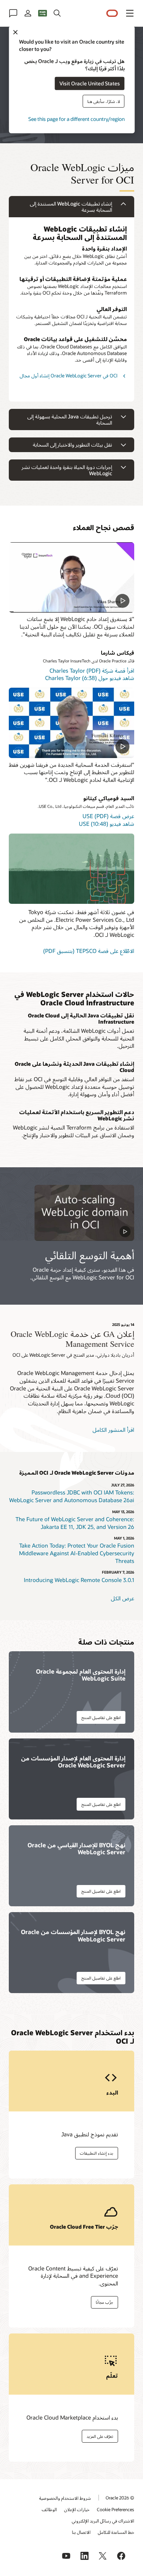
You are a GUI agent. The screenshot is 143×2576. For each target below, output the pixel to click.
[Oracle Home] (112, 13)
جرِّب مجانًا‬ (104, 2302)
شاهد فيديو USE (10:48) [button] (107, 824)
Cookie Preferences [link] (115, 2509)
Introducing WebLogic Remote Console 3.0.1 (79, 1580)
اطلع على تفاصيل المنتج (101, 1717)
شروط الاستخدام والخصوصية (65, 2498)
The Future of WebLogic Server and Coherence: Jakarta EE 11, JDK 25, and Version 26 (75, 1523)
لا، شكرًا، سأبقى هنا (104, 101)
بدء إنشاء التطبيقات (97, 2153)
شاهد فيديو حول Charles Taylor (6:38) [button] (90, 678)
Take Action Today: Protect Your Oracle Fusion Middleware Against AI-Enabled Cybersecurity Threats (77, 1553)
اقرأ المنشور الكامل (113, 1430)
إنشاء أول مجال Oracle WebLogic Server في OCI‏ (68, 376)
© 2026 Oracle (120, 2498)
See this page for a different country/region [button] (76, 119)
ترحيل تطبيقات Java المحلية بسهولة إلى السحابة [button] (70, 420)
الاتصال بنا (81, 2532)
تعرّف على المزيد (100, 2436)
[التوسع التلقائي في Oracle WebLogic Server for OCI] (84, 1213)
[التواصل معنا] (13, 13)
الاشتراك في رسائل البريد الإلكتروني (103, 2521)
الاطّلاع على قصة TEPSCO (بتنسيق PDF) (89, 951)
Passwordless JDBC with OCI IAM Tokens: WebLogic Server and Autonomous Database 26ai (72, 1496)
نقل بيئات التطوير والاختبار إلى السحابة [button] (72, 445)
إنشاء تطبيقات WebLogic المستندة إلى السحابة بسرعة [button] (71, 207)
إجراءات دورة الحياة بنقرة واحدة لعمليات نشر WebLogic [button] (67, 470)
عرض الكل (122, 1598)
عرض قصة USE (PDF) (108, 816)
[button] (130, 13)
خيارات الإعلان (77, 2509)
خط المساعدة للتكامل (116, 2532)
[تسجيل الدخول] (28, 13)
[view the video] (71, 577)
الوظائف (49, 2509)
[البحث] (57, 13)
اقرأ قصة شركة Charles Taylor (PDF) (92, 670)
